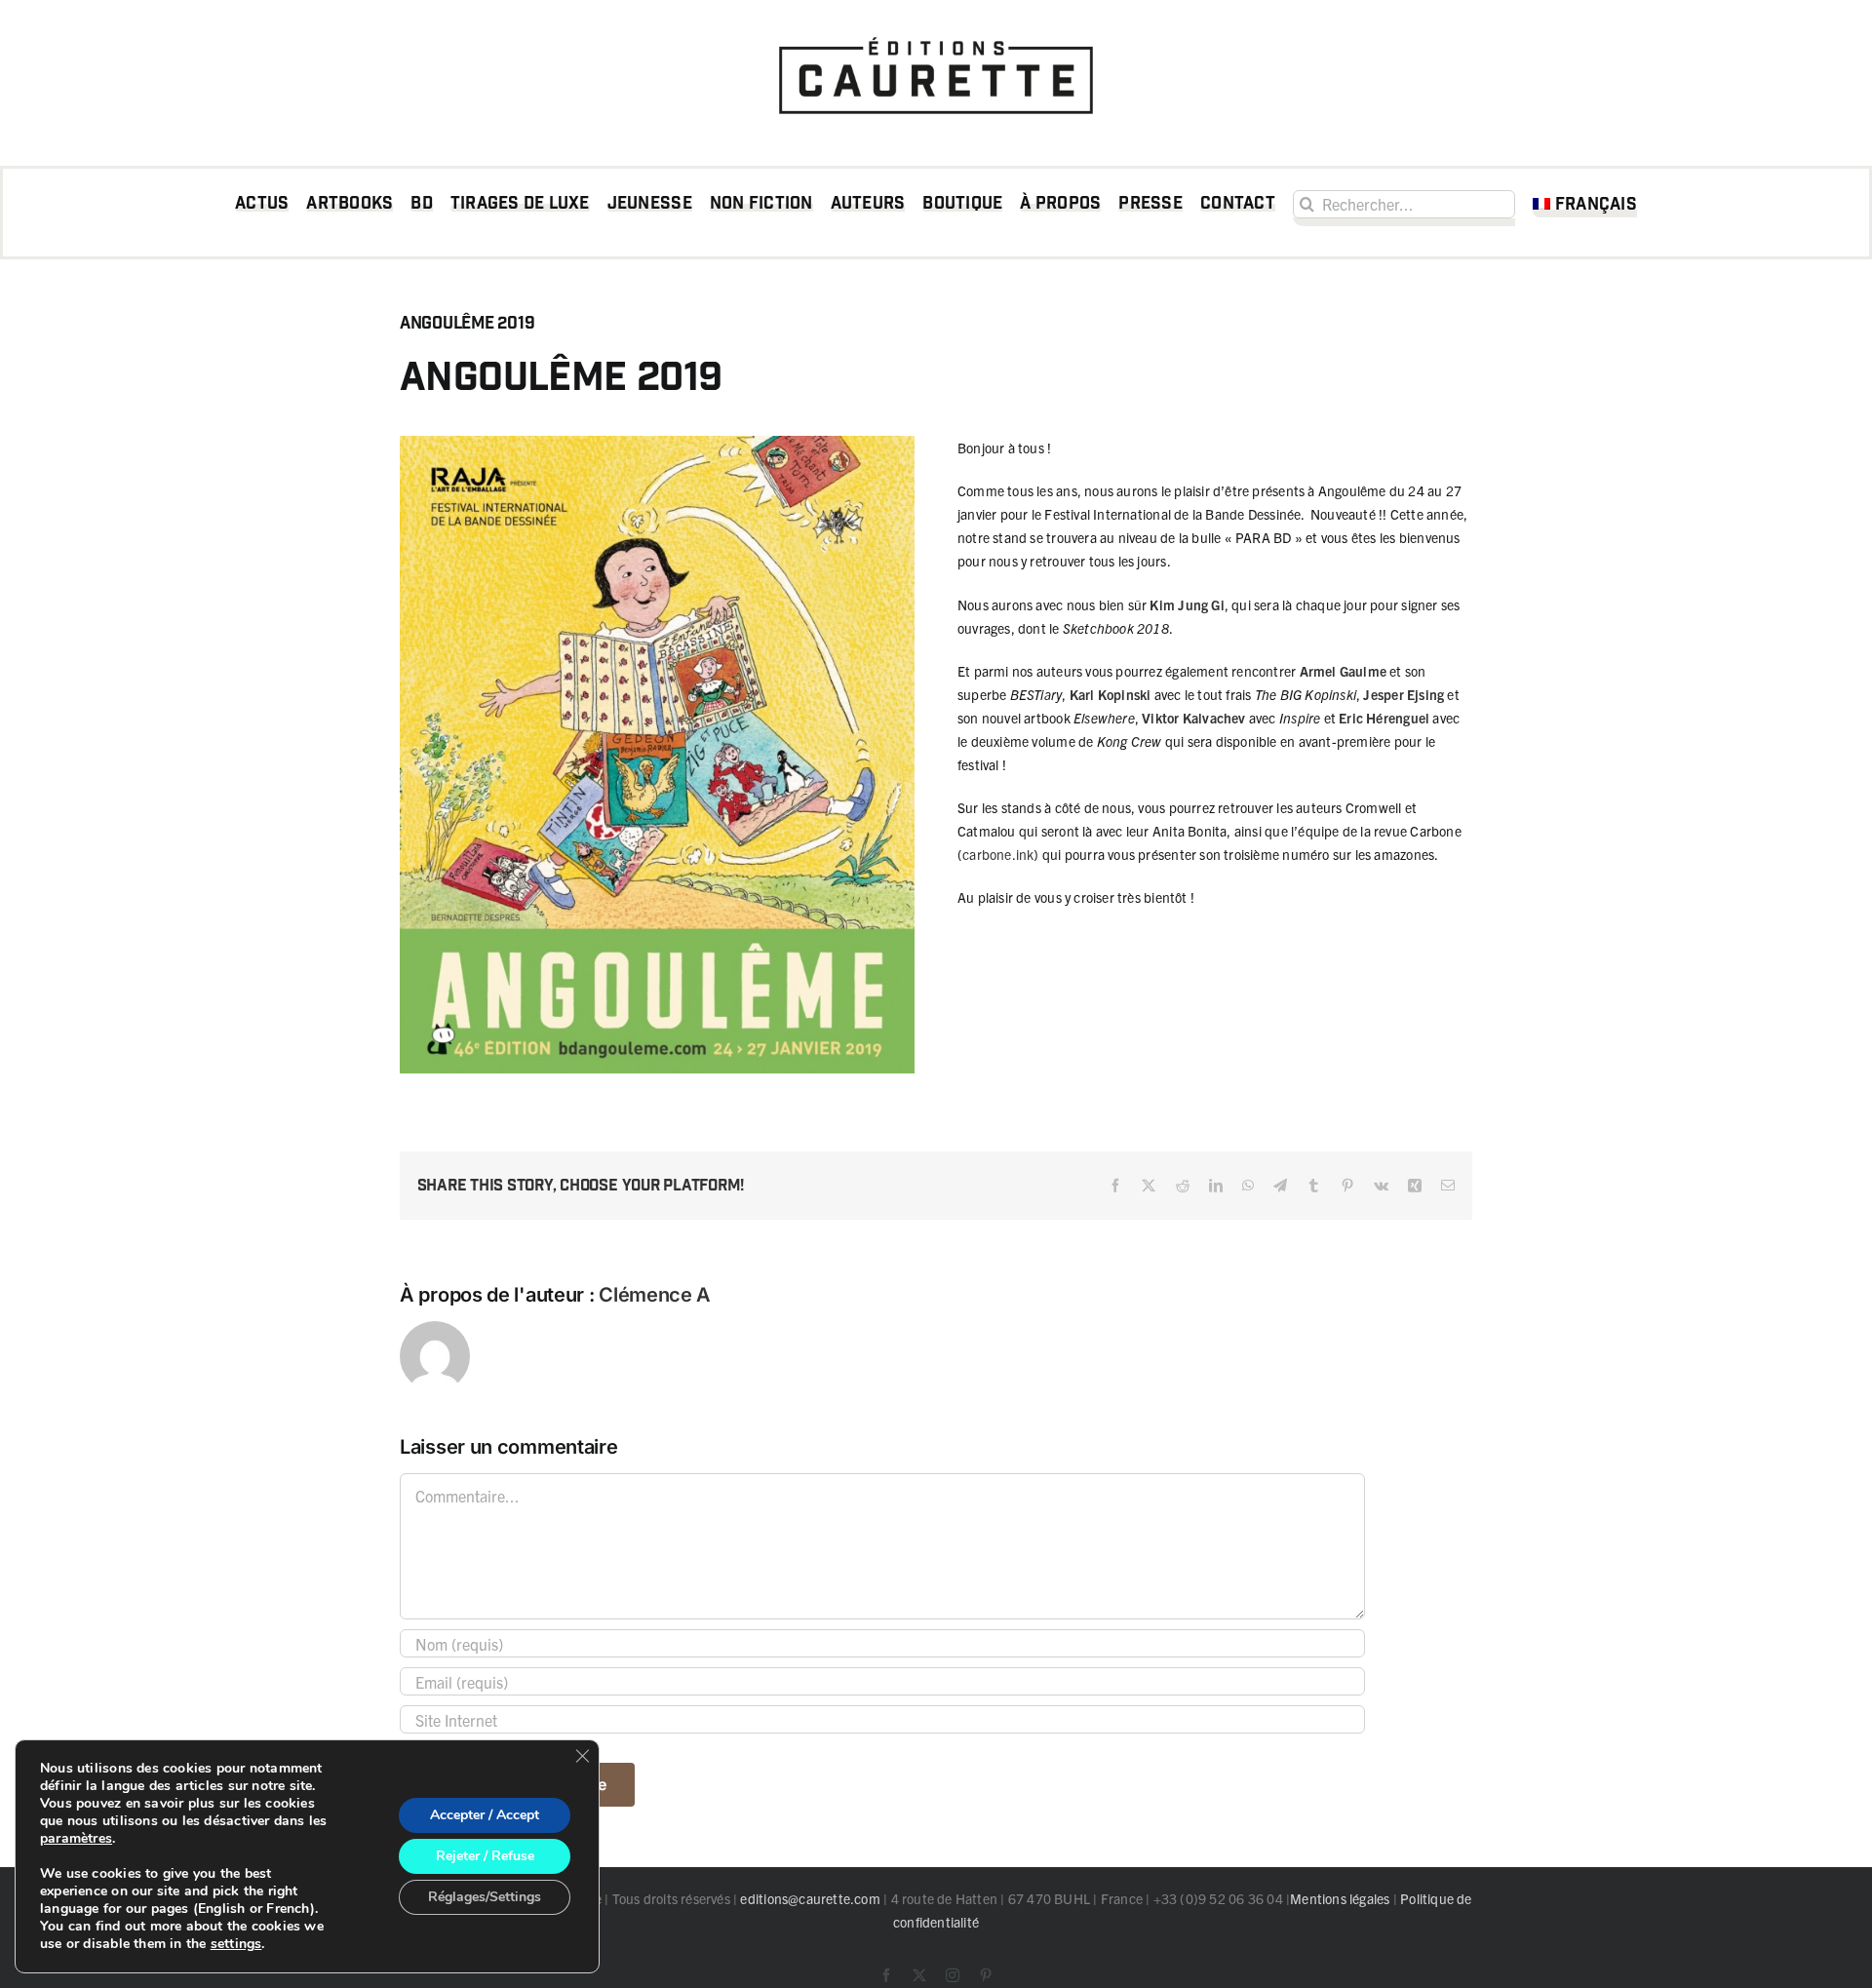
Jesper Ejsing (1404, 694)
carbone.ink (998, 854)
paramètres (76, 1839)
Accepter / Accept (485, 1815)
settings (236, 1944)
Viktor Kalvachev (1193, 718)
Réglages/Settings (485, 1897)
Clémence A (655, 1295)
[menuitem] (1585, 208)
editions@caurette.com (810, 1898)
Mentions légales (1340, 1898)
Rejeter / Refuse (485, 1856)
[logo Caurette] (936, 31)
